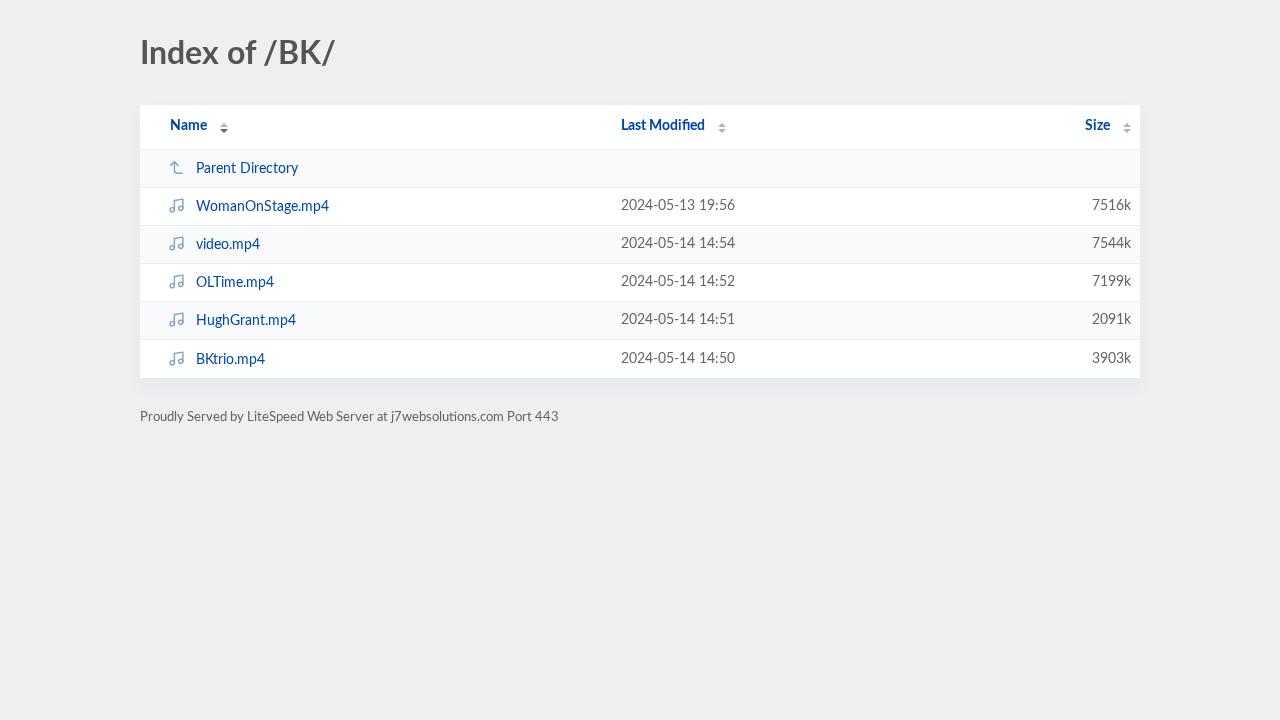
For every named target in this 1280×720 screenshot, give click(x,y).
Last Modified (663, 126)
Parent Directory (247, 169)
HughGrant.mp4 (246, 321)
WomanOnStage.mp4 (262, 207)
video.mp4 (228, 245)
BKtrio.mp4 (230, 360)
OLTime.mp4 (235, 283)
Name (188, 126)
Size (1097, 126)
